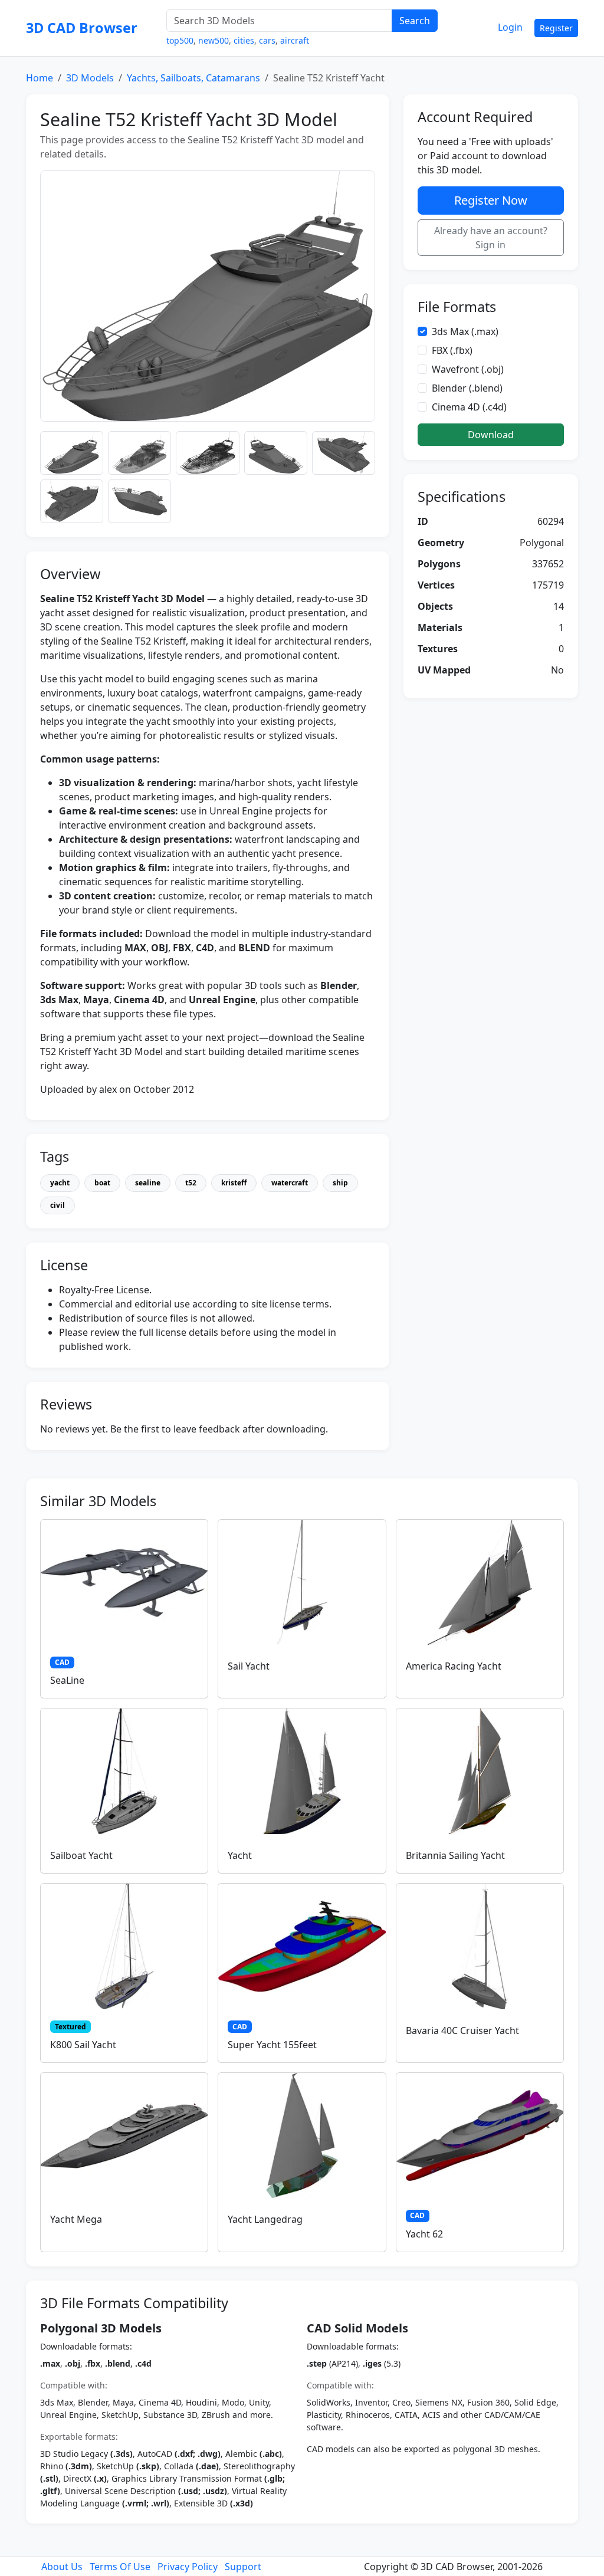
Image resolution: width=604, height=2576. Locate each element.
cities (244, 40)
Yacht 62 (424, 2234)
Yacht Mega (76, 2219)
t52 (191, 1183)
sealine (148, 1183)
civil (58, 1205)
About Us (62, 2567)
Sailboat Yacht (81, 1855)
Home (40, 78)
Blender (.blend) (467, 388)
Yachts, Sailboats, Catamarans (193, 78)
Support (243, 2567)
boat (102, 1183)
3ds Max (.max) (465, 331)
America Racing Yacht (454, 1666)
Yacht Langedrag (265, 2219)
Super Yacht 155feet (272, 2045)
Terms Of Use (120, 2567)
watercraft (290, 1183)
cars (267, 40)
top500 (180, 40)
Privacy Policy (188, 2567)
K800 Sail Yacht (83, 2045)
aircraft (295, 40)
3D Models (90, 78)
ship (340, 1183)
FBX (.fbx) (452, 350)
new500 (214, 40)
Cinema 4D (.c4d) (469, 407)
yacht (60, 1183)
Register (556, 28)
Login (510, 27)
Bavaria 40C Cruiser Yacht (462, 2030)
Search (415, 21)
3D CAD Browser (82, 28)
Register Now (491, 200)
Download (491, 435)
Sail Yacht (249, 1666)
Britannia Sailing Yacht (455, 1855)
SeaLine (67, 1680)
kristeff (234, 1183)
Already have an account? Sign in (491, 238)
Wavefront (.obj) (468, 369)
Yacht (240, 1855)
